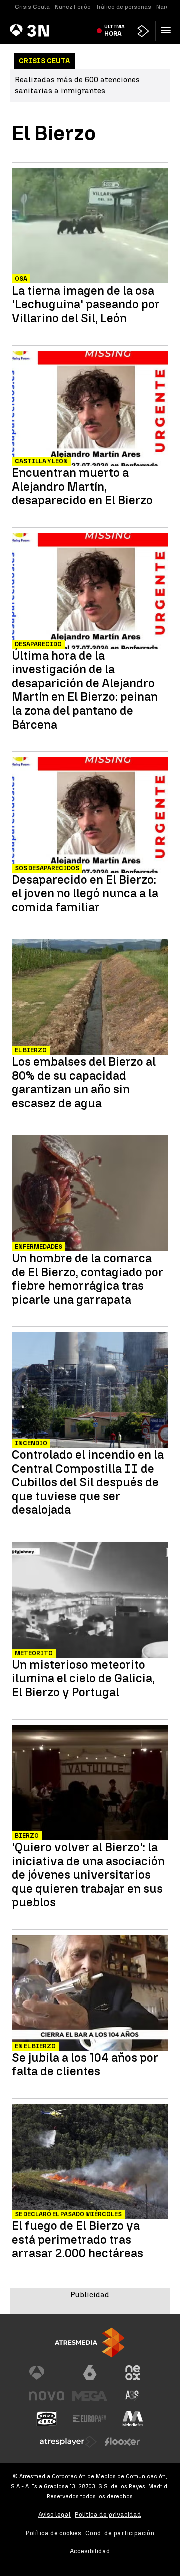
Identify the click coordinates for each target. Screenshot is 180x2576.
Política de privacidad (108, 2515)
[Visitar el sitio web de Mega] (90, 2396)
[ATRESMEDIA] (90, 2342)
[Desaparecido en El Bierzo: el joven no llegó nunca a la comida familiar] (90, 816)
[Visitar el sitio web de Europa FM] (90, 2419)
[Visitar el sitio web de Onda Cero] (47, 2419)
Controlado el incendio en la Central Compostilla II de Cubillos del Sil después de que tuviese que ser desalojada (88, 1482)
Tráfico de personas (124, 7)
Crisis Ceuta (32, 7)
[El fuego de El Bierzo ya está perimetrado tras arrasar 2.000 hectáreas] (90, 2163)
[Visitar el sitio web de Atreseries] (133, 2396)
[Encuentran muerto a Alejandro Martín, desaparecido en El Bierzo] (90, 410)
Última (115, 30)
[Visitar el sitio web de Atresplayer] (68, 2442)
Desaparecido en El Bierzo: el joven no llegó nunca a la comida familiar (85, 893)
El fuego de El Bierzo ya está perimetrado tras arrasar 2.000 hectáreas (78, 2240)
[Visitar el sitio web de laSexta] (90, 2373)
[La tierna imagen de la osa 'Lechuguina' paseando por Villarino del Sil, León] (90, 227)
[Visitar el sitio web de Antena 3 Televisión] (47, 2373)
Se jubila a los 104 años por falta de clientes (85, 2064)
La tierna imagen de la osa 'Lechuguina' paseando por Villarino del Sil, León (86, 304)
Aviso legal (55, 2515)
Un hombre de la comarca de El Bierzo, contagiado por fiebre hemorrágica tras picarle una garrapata (88, 1279)
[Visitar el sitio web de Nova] (47, 2396)
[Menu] (168, 30)
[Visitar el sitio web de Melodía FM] (133, 2419)
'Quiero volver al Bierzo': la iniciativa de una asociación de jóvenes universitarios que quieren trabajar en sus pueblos (88, 1875)
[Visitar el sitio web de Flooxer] (122, 2442)
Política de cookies (54, 2533)
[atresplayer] (143, 31)
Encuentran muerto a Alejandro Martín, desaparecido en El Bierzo (82, 487)
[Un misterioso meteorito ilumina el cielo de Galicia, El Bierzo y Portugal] (90, 1601)
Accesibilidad (90, 2551)
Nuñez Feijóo (73, 7)
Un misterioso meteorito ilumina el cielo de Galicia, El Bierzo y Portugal (83, 1679)
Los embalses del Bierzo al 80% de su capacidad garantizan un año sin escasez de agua (84, 1082)
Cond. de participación (120, 2533)
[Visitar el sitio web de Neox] (133, 2373)
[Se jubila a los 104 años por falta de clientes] (90, 1994)
